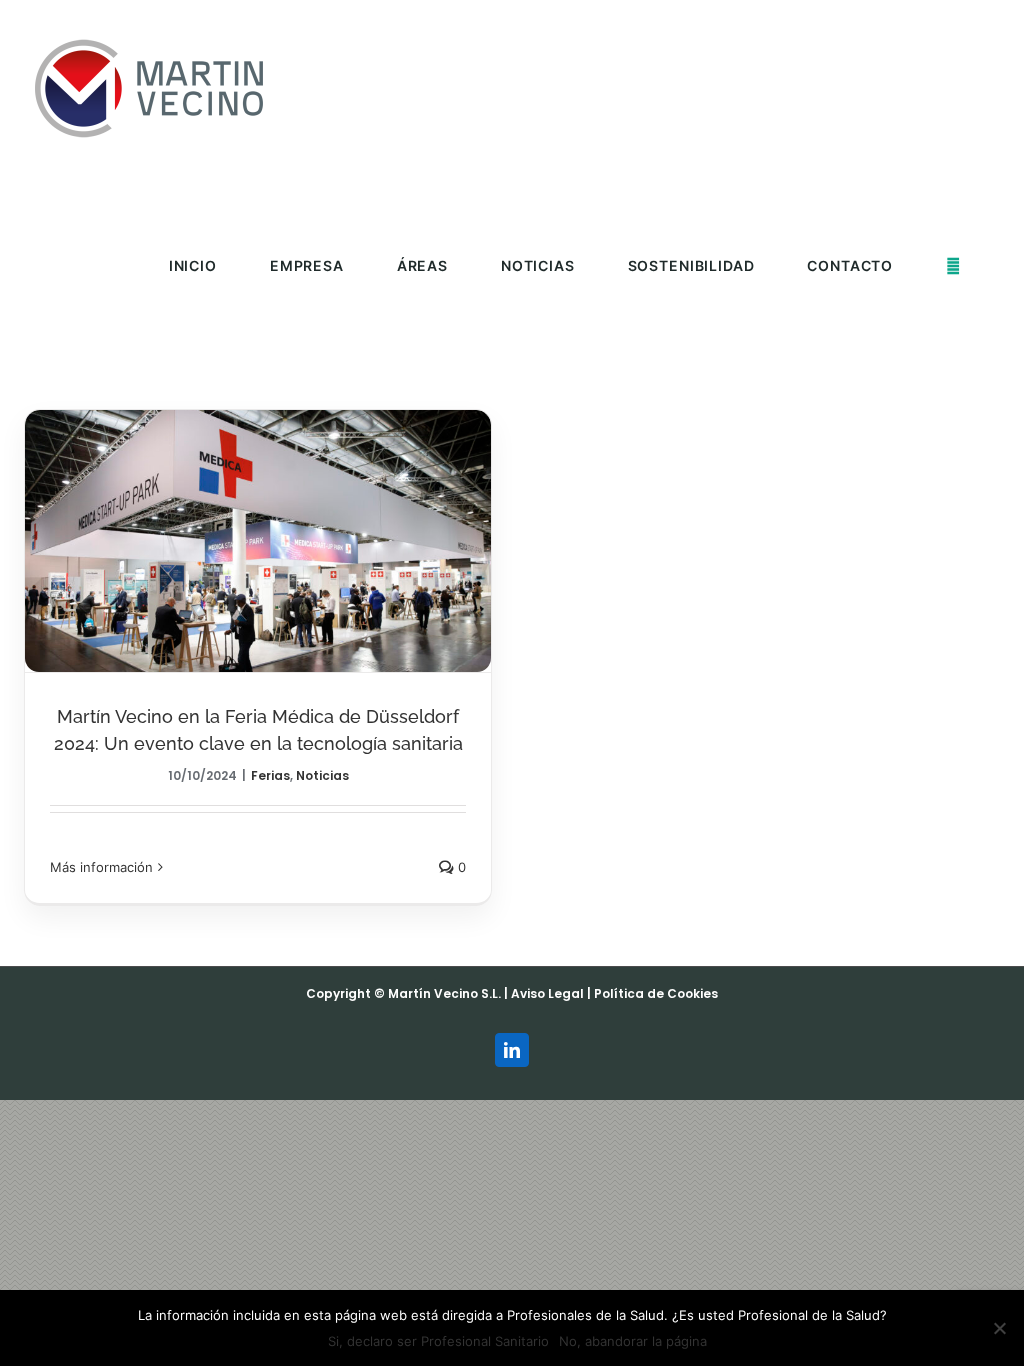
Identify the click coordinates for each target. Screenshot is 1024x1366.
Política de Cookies (656, 993)
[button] (953, 265)
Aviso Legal (547, 993)
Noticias (322, 775)
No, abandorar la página (633, 1341)
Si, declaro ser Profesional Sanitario (438, 1341)
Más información (101, 867)
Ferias (270, 775)
